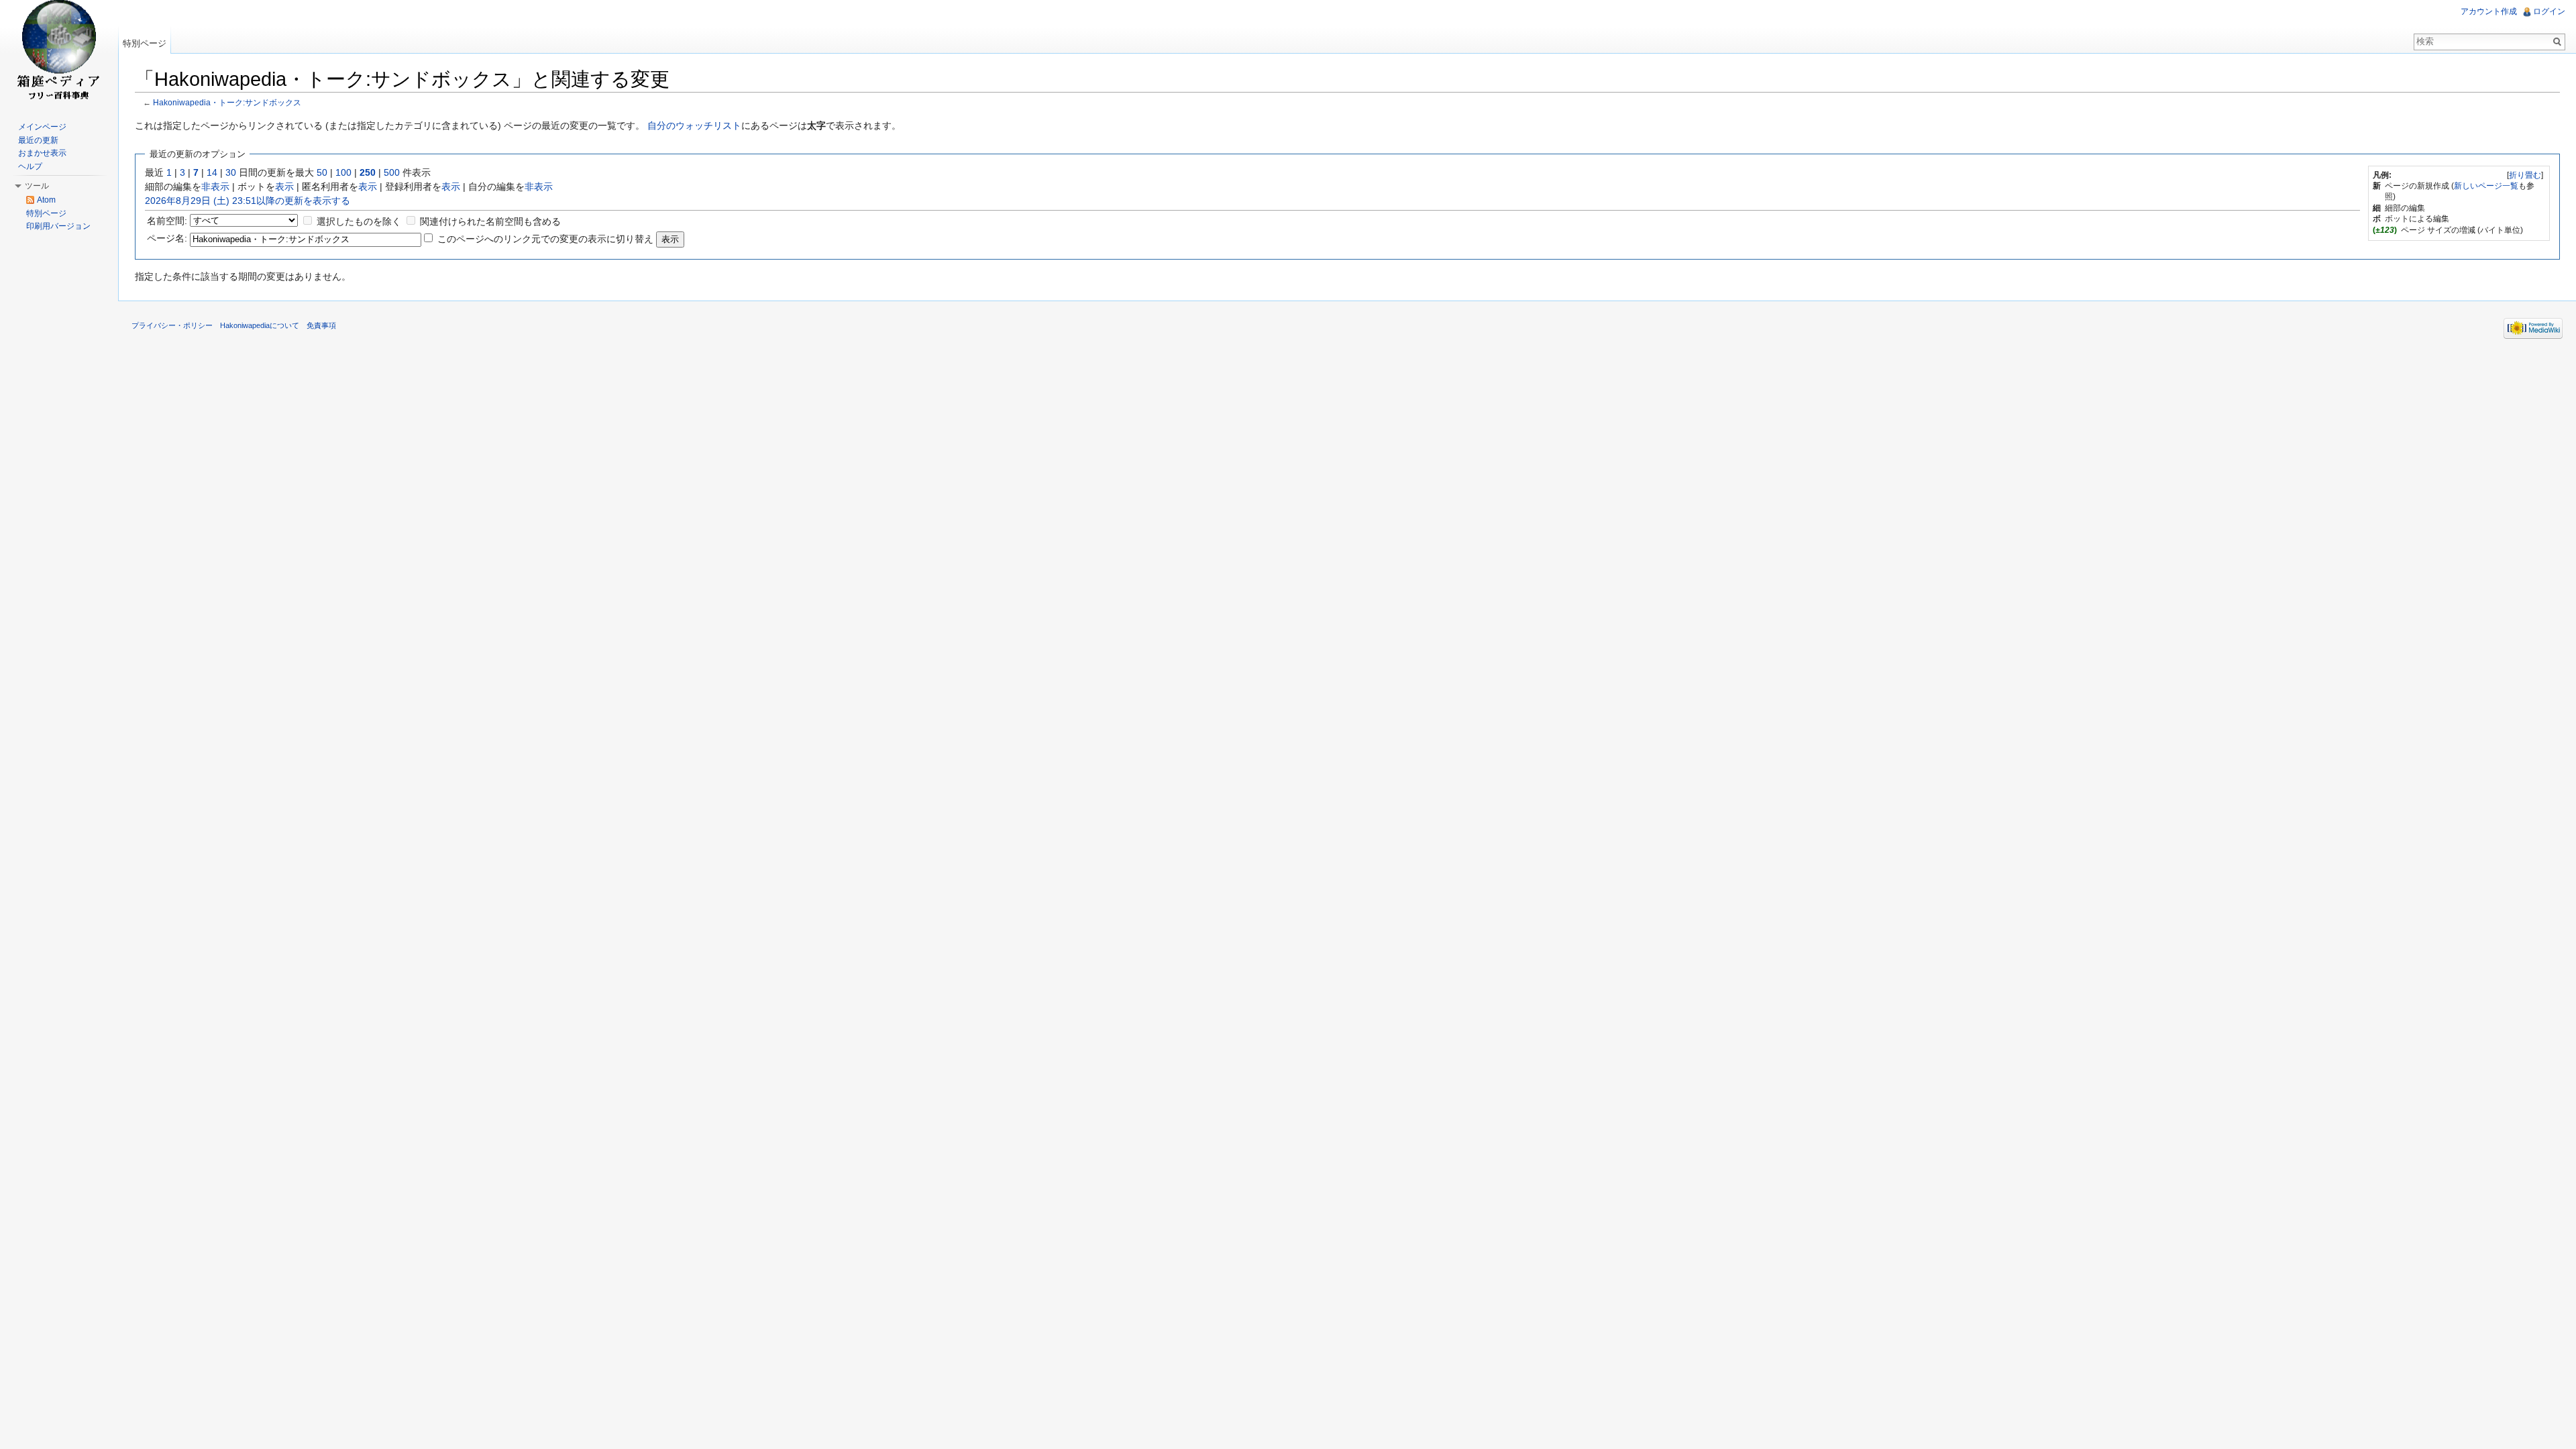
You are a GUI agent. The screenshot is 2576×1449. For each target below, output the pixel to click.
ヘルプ (30, 166)
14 (212, 172)
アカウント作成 (2489, 11)
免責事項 (321, 325)
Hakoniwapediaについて (260, 325)
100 (343, 172)
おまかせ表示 (42, 153)
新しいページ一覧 (2486, 186)
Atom (46, 200)
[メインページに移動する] (59, 54)
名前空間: (167, 221)
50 (322, 172)
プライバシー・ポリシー (172, 325)
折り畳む (2525, 175)
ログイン (2549, 11)
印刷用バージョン (58, 226)
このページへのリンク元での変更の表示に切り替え (545, 239)
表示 (284, 186)
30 (231, 172)
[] (2525, 175)
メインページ (42, 127)
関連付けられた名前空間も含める (490, 221)
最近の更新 (38, 140)
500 (392, 172)
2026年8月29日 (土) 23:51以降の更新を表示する (248, 201)
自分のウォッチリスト (694, 125)
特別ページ (145, 43)
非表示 (215, 186)
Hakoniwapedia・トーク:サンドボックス (227, 102)
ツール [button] (37, 186)
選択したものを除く (359, 221)
